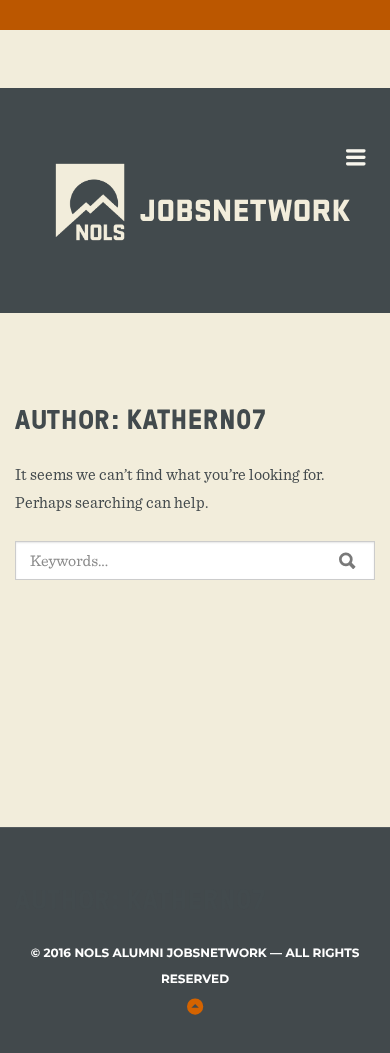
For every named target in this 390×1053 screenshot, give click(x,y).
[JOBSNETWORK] (245, 141)
